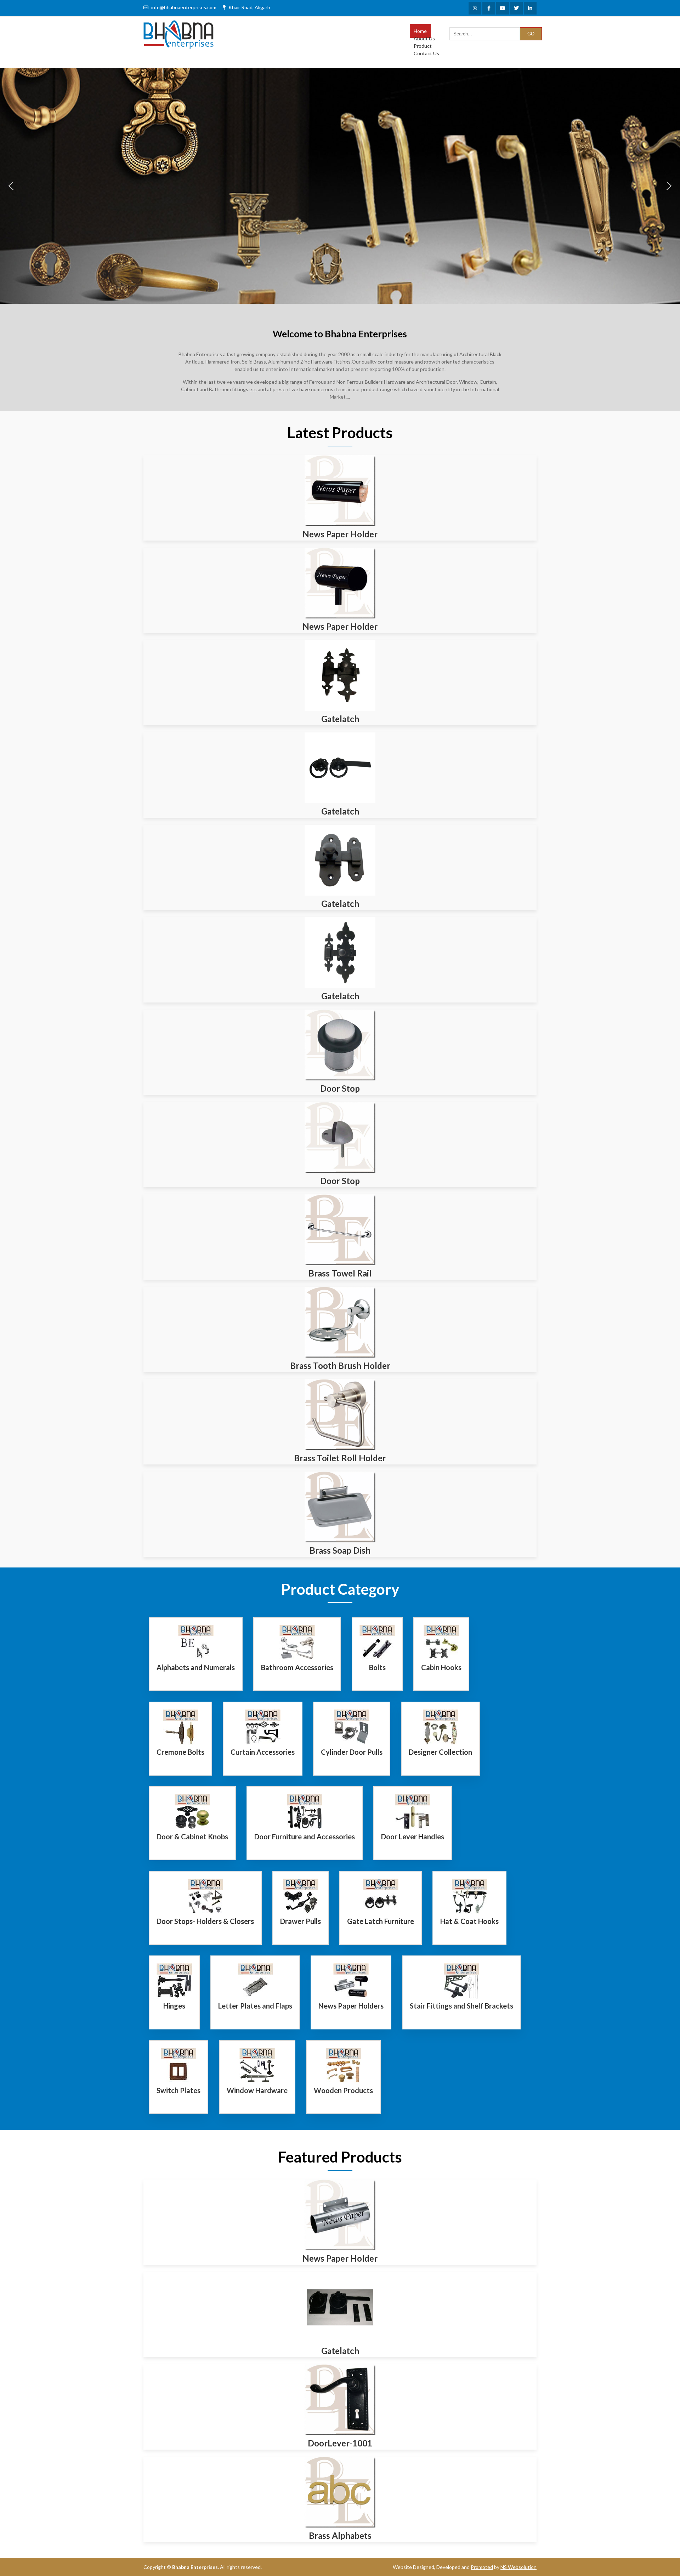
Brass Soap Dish (340, 1550)
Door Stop (340, 1088)
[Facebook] (489, 8)
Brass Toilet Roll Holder (340, 1458)
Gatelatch (340, 719)
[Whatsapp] (475, 8)
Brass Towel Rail (340, 1273)
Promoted (482, 2567)
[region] (340, 186)
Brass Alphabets (340, 2535)
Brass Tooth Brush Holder (340, 1366)
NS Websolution (518, 2567)
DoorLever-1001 (340, 2443)
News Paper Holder (340, 534)
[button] (11, 186)
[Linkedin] (530, 8)
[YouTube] (503, 8)
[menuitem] (420, 31)
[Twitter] (516, 8)
